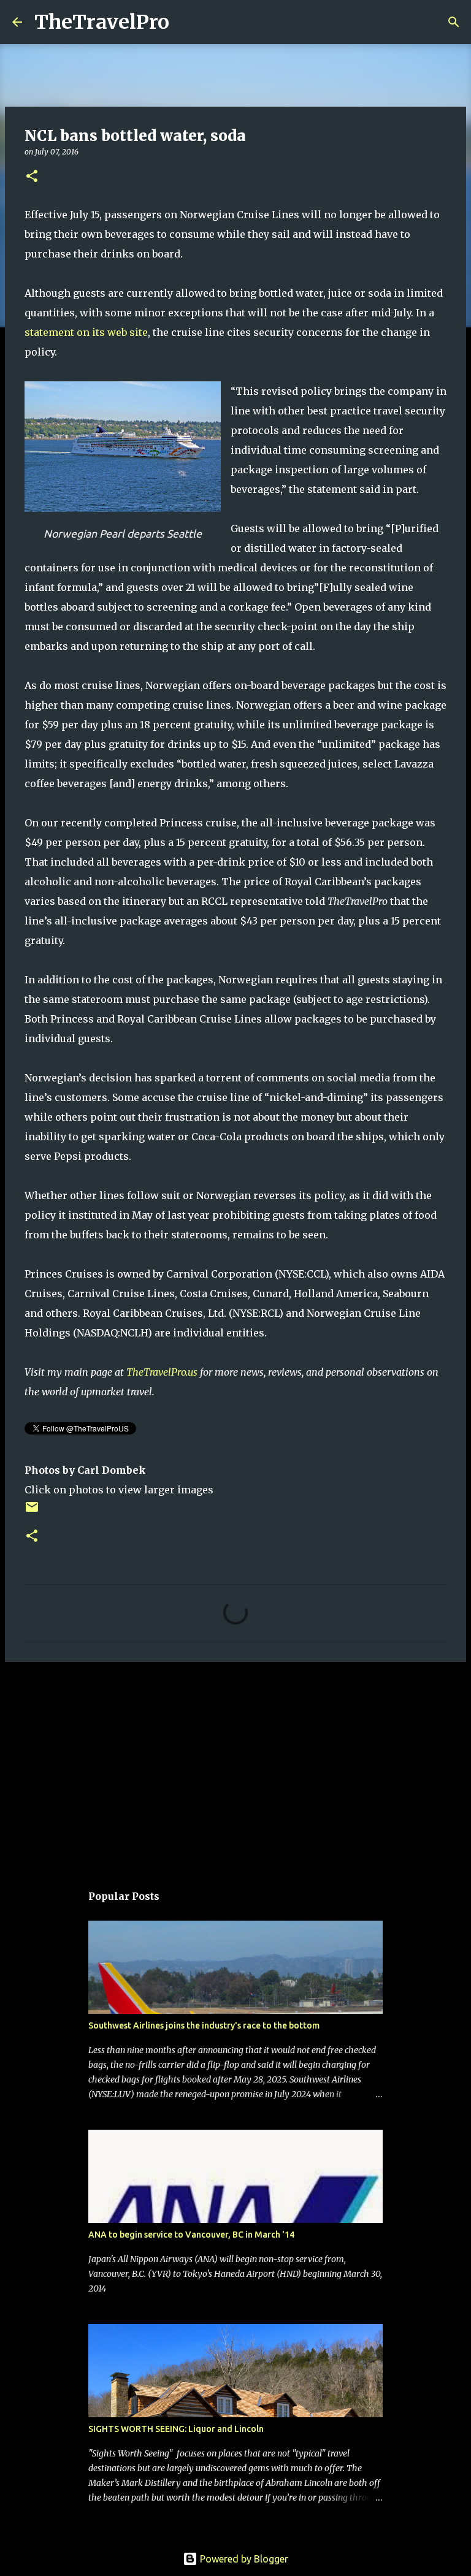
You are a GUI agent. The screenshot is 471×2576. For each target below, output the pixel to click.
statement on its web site (86, 332)
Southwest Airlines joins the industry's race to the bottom (204, 2025)
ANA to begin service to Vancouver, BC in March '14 (191, 2235)
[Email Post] (32, 1511)
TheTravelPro (102, 22)
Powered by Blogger (243, 2559)
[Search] (186, 22)
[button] (32, 177)
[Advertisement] (235, 1766)
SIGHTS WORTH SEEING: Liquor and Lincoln (176, 2429)
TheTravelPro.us (162, 1372)
